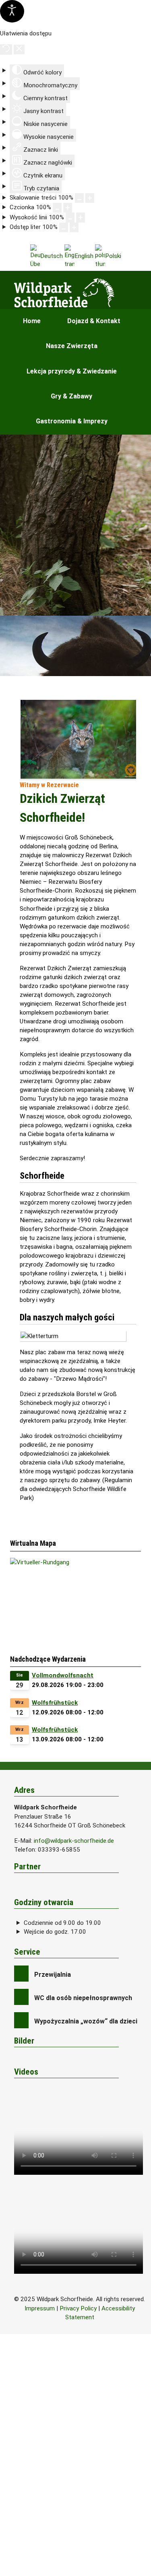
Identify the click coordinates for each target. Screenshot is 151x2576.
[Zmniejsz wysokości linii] (70, 217)
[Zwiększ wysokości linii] (81, 217)
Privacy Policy (78, 2308)
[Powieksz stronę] (90, 198)
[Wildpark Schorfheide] (80, 293)
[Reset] (6, 49)
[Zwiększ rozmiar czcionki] (68, 208)
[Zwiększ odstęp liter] (74, 227)
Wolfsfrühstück (55, 1703)
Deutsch (52, 256)
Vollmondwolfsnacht (63, 1675)
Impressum (40, 2308)
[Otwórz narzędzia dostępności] (12, 11)
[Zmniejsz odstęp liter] (64, 227)
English (84, 256)
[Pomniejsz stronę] (79, 198)
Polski (113, 256)
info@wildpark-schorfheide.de (74, 1841)
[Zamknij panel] (19, 49)
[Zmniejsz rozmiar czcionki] (57, 208)
